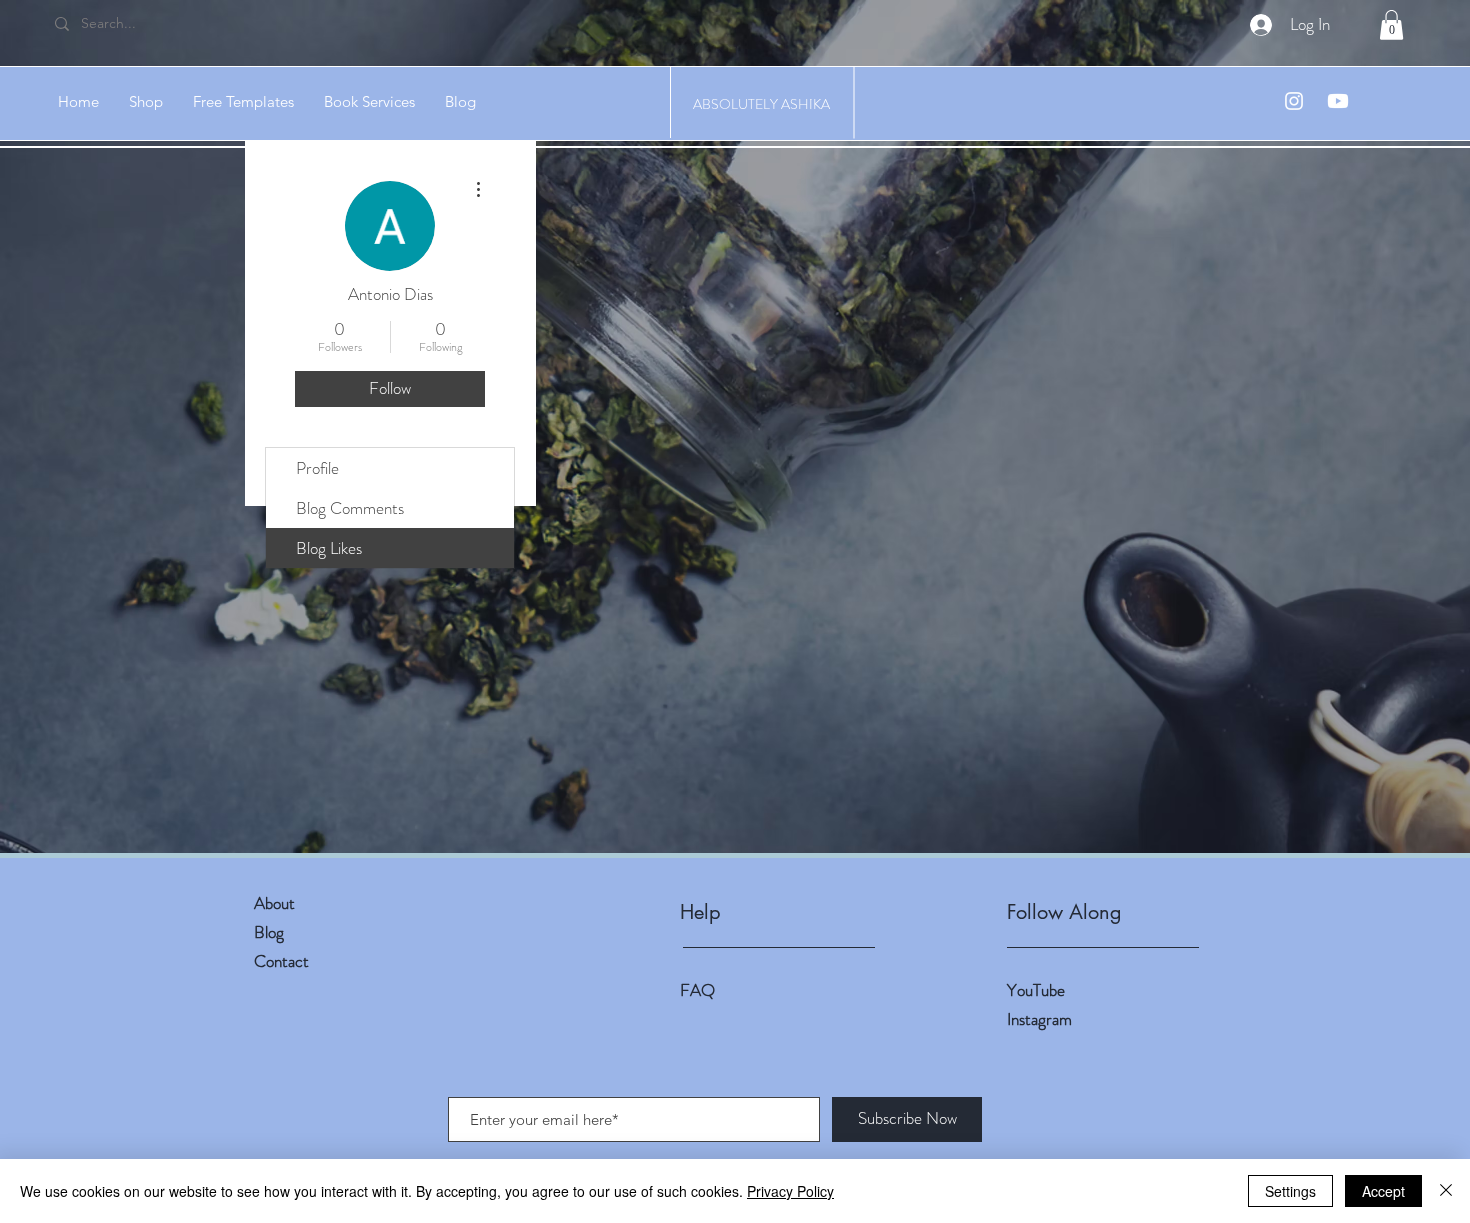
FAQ (697, 990)
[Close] (1446, 1191)
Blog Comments (350, 508)
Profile (317, 468)
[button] (1391, 25)
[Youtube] (1338, 101)
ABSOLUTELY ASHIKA (761, 104)
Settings (1290, 1191)
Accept (1383, 1191)
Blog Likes (329, 548)
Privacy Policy (790, 1191)
